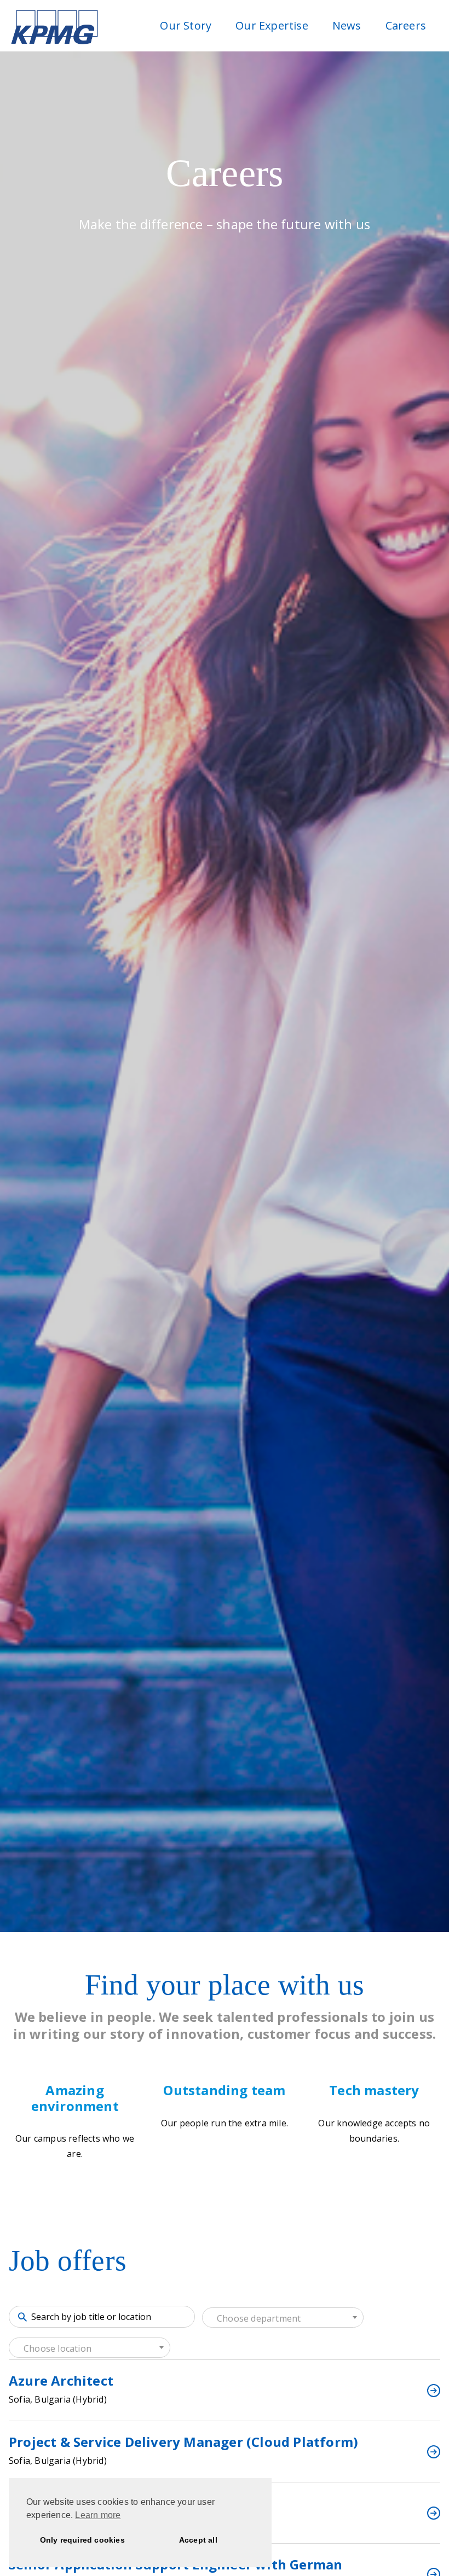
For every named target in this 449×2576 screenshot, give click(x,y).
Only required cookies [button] (82, 2540)
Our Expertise (272, 25)
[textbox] (283, 2318)
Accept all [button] (198, 2540)
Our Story (186, 25)
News (347, 25)
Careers (406, 25)
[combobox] (283, 2318)
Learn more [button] (98, 2515)
